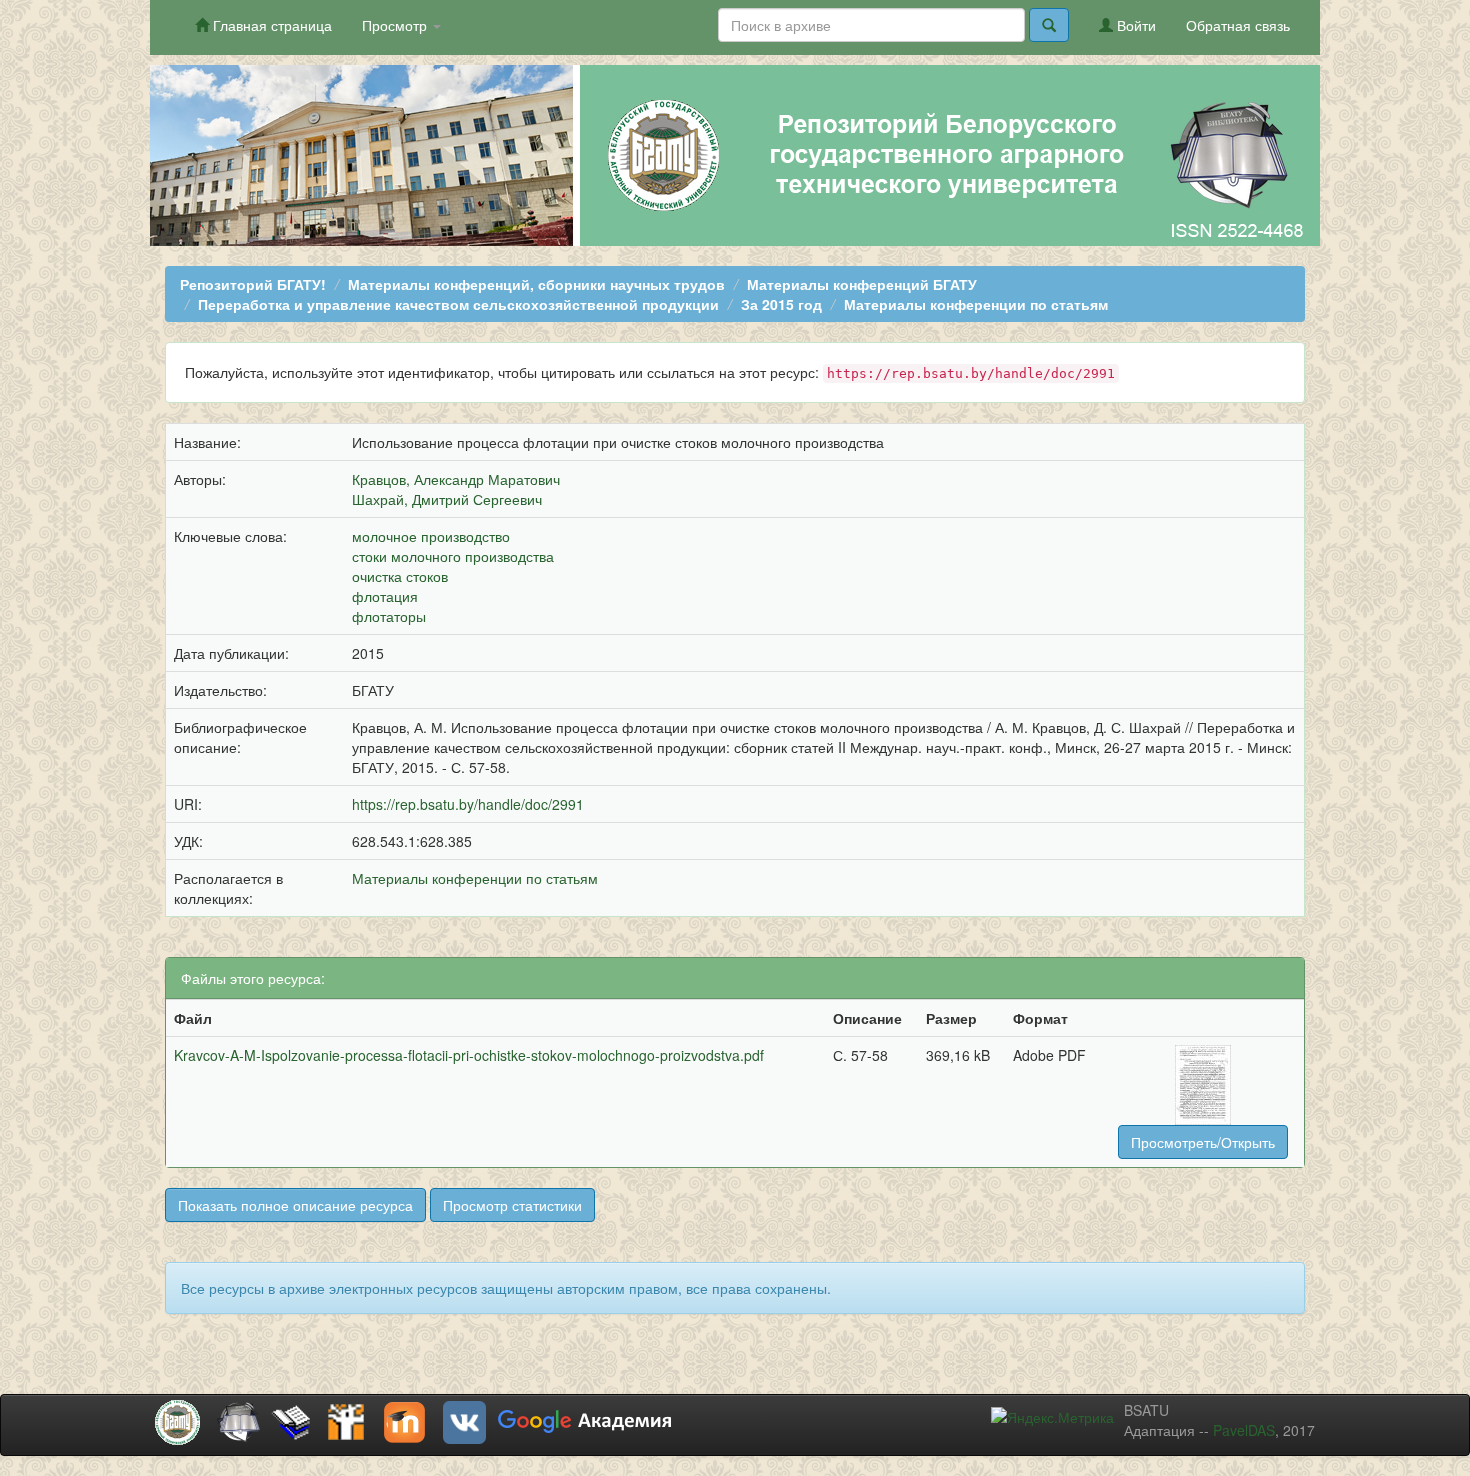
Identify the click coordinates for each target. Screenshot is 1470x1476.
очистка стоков (400, 576)
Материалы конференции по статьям (976, 304)
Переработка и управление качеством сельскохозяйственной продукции (458, 304)
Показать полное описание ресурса (295, 1205)
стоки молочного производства (453, 556)
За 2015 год (781, 304)
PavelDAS (1244, 1430)
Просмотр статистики (512, 1205)
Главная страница (270, 25)
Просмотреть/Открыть (1203, 1142)
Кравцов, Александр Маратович (456, 479)
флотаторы (389, 616)
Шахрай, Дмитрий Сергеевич (447, 499)
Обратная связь (1238, 25)
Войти (1134, 25)
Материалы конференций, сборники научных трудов (536, 284)
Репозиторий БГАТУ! (253, 284)
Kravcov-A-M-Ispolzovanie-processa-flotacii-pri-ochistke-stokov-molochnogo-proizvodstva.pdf (469, 1055)
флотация (385, 596)
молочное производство (431, 536)
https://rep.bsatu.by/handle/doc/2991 (468, 804)
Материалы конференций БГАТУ (862, 284)
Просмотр (396, 25)
